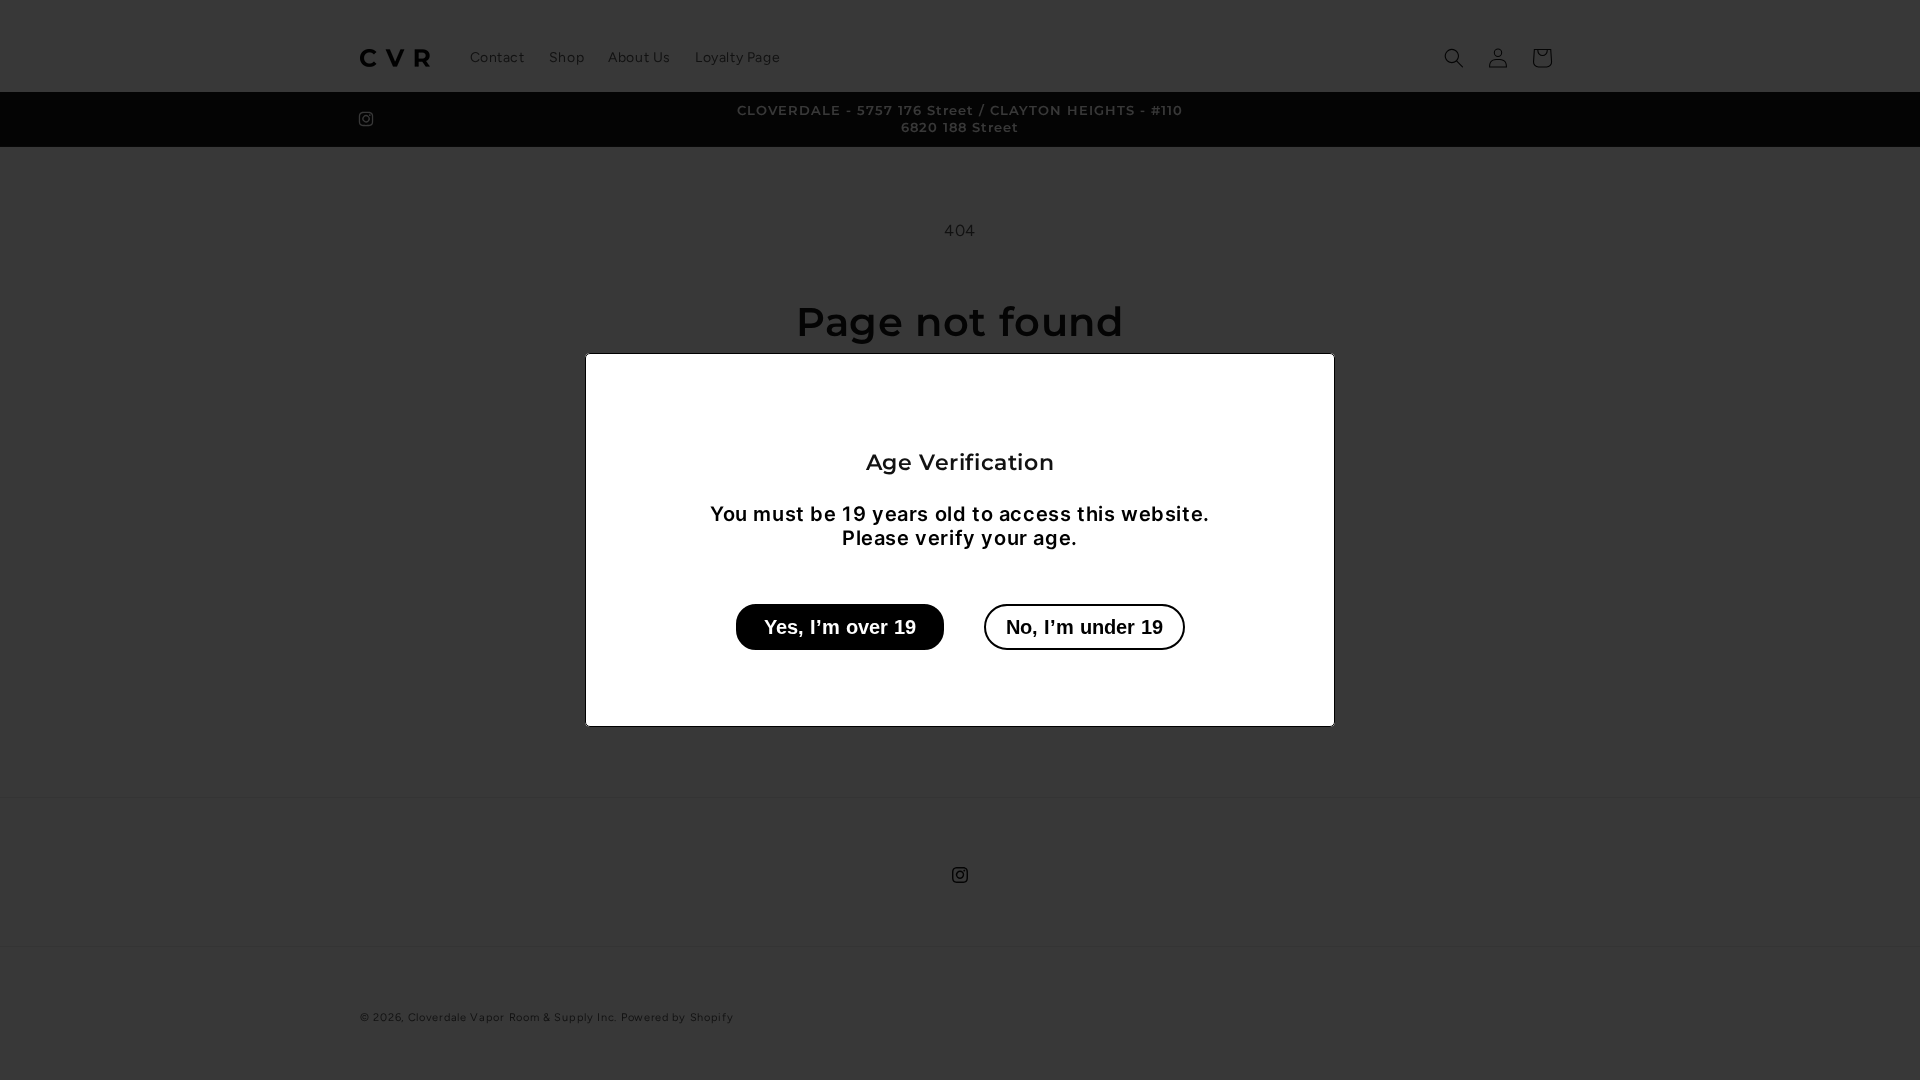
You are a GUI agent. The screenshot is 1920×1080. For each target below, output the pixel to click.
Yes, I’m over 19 (840, 627)
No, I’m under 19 (1084, 627)
